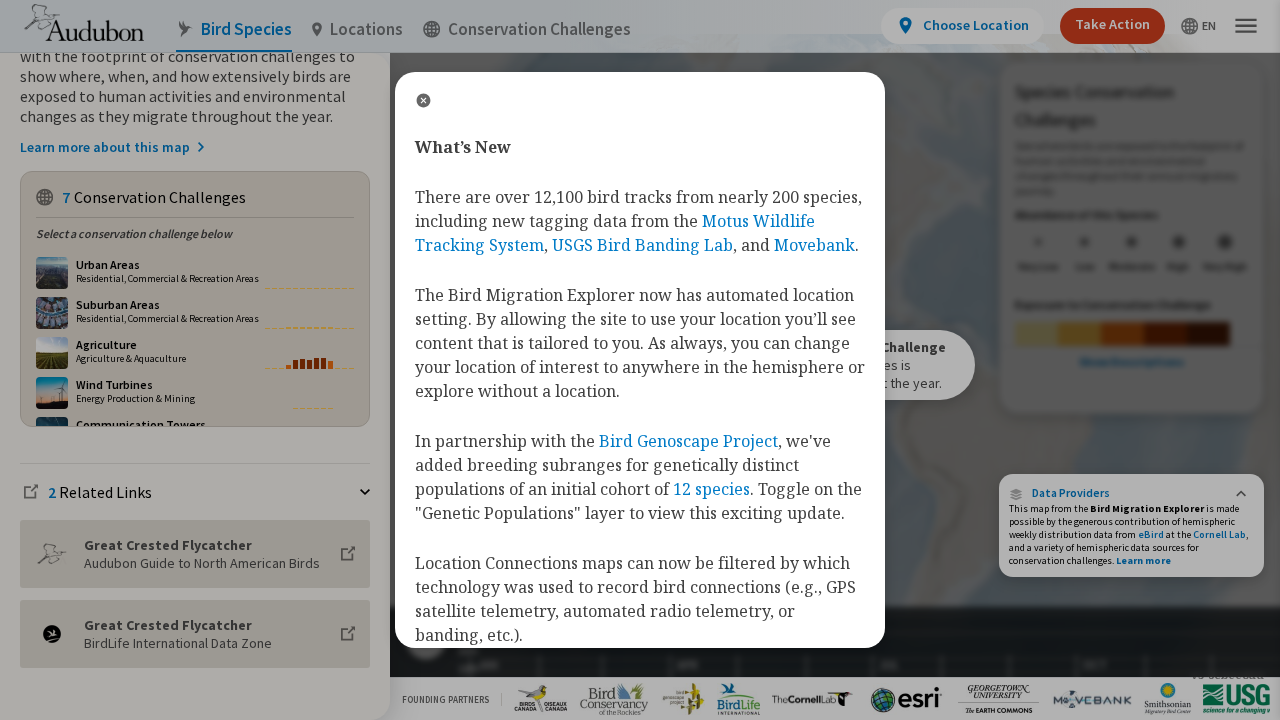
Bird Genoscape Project (688, 441)
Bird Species (246, 29)
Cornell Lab (1219, 534)
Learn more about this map (105, 147)
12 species (711, 489)
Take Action (1112, 24)
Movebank (814, 245)
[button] (1131, 493)
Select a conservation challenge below (134, 233)
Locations (366, 29)
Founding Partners (445, 699)
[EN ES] (1198, 26)
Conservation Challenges (539, 29)
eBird (1151, 534)
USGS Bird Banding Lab (642, 245)
